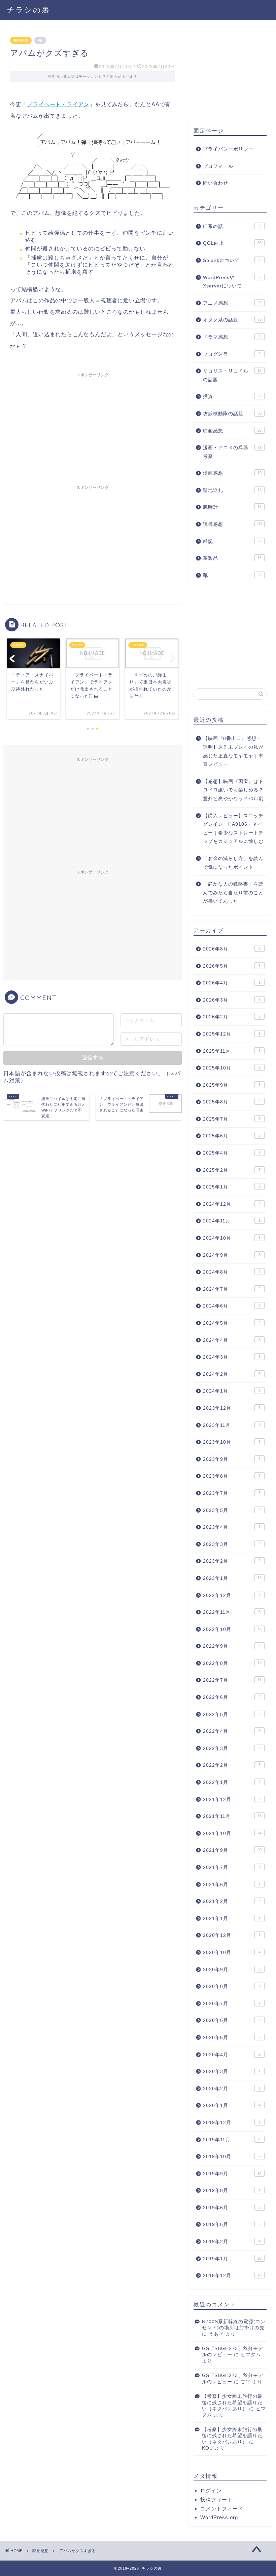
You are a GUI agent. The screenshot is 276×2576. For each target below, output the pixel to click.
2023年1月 (232, 1578)
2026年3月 (232, 1000)
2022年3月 (232, 1748)
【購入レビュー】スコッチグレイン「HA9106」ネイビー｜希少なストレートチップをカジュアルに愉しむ (233, 829)
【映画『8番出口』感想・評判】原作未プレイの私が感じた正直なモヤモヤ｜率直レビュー (233, 751)
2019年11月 (232, 2140)
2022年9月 (232, 1646)
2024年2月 (232, 1374)
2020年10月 (232, 1953)
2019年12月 (232, 2123)
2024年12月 (232, 1204)
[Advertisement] (93, 428)
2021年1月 (232, 1919)
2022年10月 (232, 1629)
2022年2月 (232, 1765)
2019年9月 (232, 2174)
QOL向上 (232, 243)
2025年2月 (232, 1170)
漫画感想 (232, 473)
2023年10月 (232, 1442)
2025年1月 (232, 1187)
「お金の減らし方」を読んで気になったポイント (233, 863)
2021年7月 (232, 1867)
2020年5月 (232, 2038)
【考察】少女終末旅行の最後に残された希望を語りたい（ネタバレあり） (232, 2403)
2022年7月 (232, 1680)
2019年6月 (232, 2208)
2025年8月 (232, 1102)
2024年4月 (232, 1340)
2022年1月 (232, 1782)
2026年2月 (232, 1017)
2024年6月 (232, 1306)
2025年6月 (232, 1136)
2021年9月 (232, 1850)
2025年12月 (232, 1034)
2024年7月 (232, 1289)
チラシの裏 (28, 10)
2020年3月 (232, 2072)
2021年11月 (232, 1816)
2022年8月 (232, 1663)
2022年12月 (232, 1595)
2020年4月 (232, 2055)
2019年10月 (232, 2157)
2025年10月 (232, 1068)
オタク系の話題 (232, 320)
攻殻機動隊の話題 (232, 414)
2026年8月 (232, 949)
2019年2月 (232, 2242)
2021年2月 (232, 1901)
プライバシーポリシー (228, 149)
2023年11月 (232, 1425)
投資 (232, 397)
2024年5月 (232, 1323)
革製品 (232, 558)
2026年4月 (232, 983)
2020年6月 (232, 2020)
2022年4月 (232, 1731)
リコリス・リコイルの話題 (232, 375)
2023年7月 (232, 1493)
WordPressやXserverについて (232, 282)
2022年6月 (232, 1697)
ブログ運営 (232, 354)
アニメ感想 (232, 303)
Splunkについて (232, 260)
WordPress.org (219, 2517)
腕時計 (232, 507)
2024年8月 (232, 1272)
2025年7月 (232, 1119)
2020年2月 (232, 2089)
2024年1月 (232, 1391)
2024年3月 (232, 1357)
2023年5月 (232, 1510)
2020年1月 (232, 2105)
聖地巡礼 (232, 490)
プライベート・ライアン (58, 104)
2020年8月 (232, 1986)
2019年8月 (232, 2191)
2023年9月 (232, 1459)
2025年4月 (232, 1153)
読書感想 (233, 524)
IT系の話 (232, 226)
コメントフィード (222, 2509)
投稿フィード (216, 2500)
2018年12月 (232, 2276)
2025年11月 (232, 1051)
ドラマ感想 (232, 337)
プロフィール (218, 166)
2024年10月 (232, 1238)
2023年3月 (232, 1544)
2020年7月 (232, 2004)
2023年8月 (232, 1476)
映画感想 (21, 40)
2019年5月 (232, 2224)
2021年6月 (232, 1885)
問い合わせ (216, 183)
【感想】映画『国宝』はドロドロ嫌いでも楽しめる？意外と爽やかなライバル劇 (233, 790)
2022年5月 (232, 1714)
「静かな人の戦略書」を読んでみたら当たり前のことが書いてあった (233, 893)
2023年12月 (232, 1408)
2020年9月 (232, 1970)
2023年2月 (232, 1561)
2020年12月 (232, 1935)
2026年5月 (232, 966)
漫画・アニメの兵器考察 (232, 452)
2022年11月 (232, 1612)
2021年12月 (232, 1800)
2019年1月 (232, 2259)
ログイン (211, 2490)
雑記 (232, 541)
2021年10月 (232, 1833)
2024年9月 (232, 1255)
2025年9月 (232, 1085)
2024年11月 (232, 1221)
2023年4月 (232, 1527)
